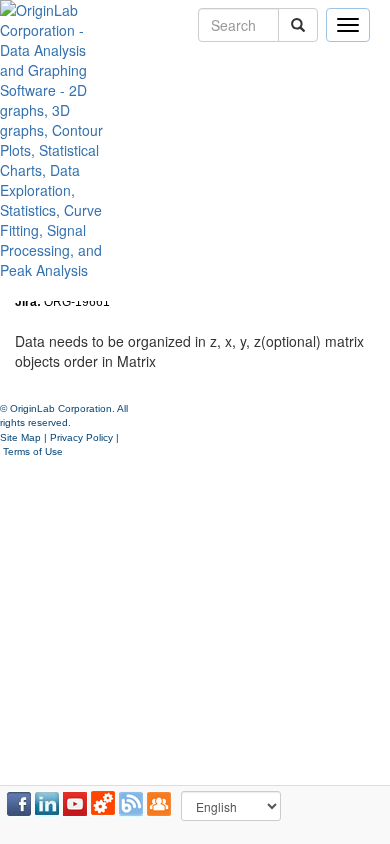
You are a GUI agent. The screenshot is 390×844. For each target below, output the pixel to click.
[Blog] (131, 804)
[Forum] (159, 804)
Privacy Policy (81, 437)
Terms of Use (33, 451)
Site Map (20, 437)
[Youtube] (75, 804)
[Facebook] (19, 804)
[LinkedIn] (47, 804)
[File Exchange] (103, 804)
